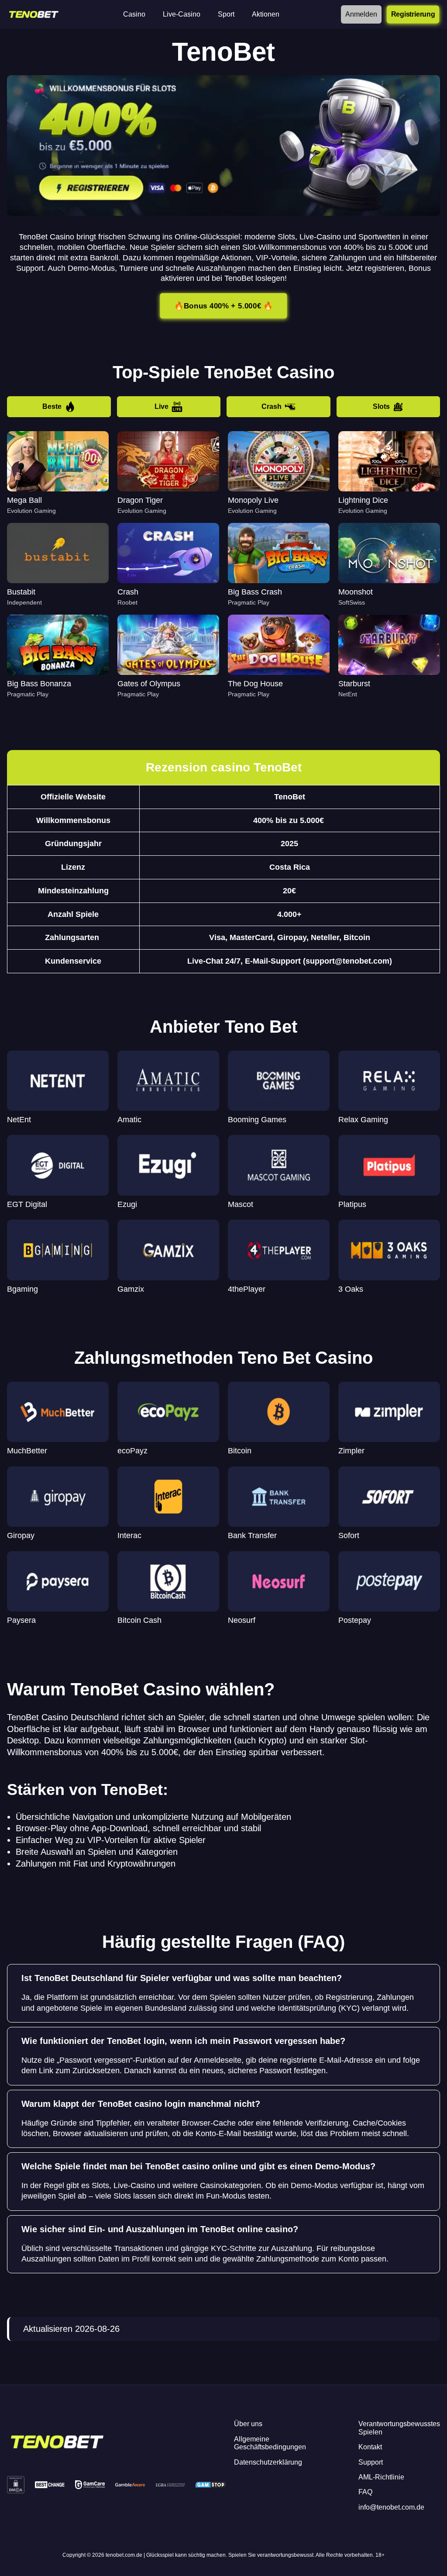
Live (162, 406)
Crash (272, 406)
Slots (381, 406)
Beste (52, 406)
